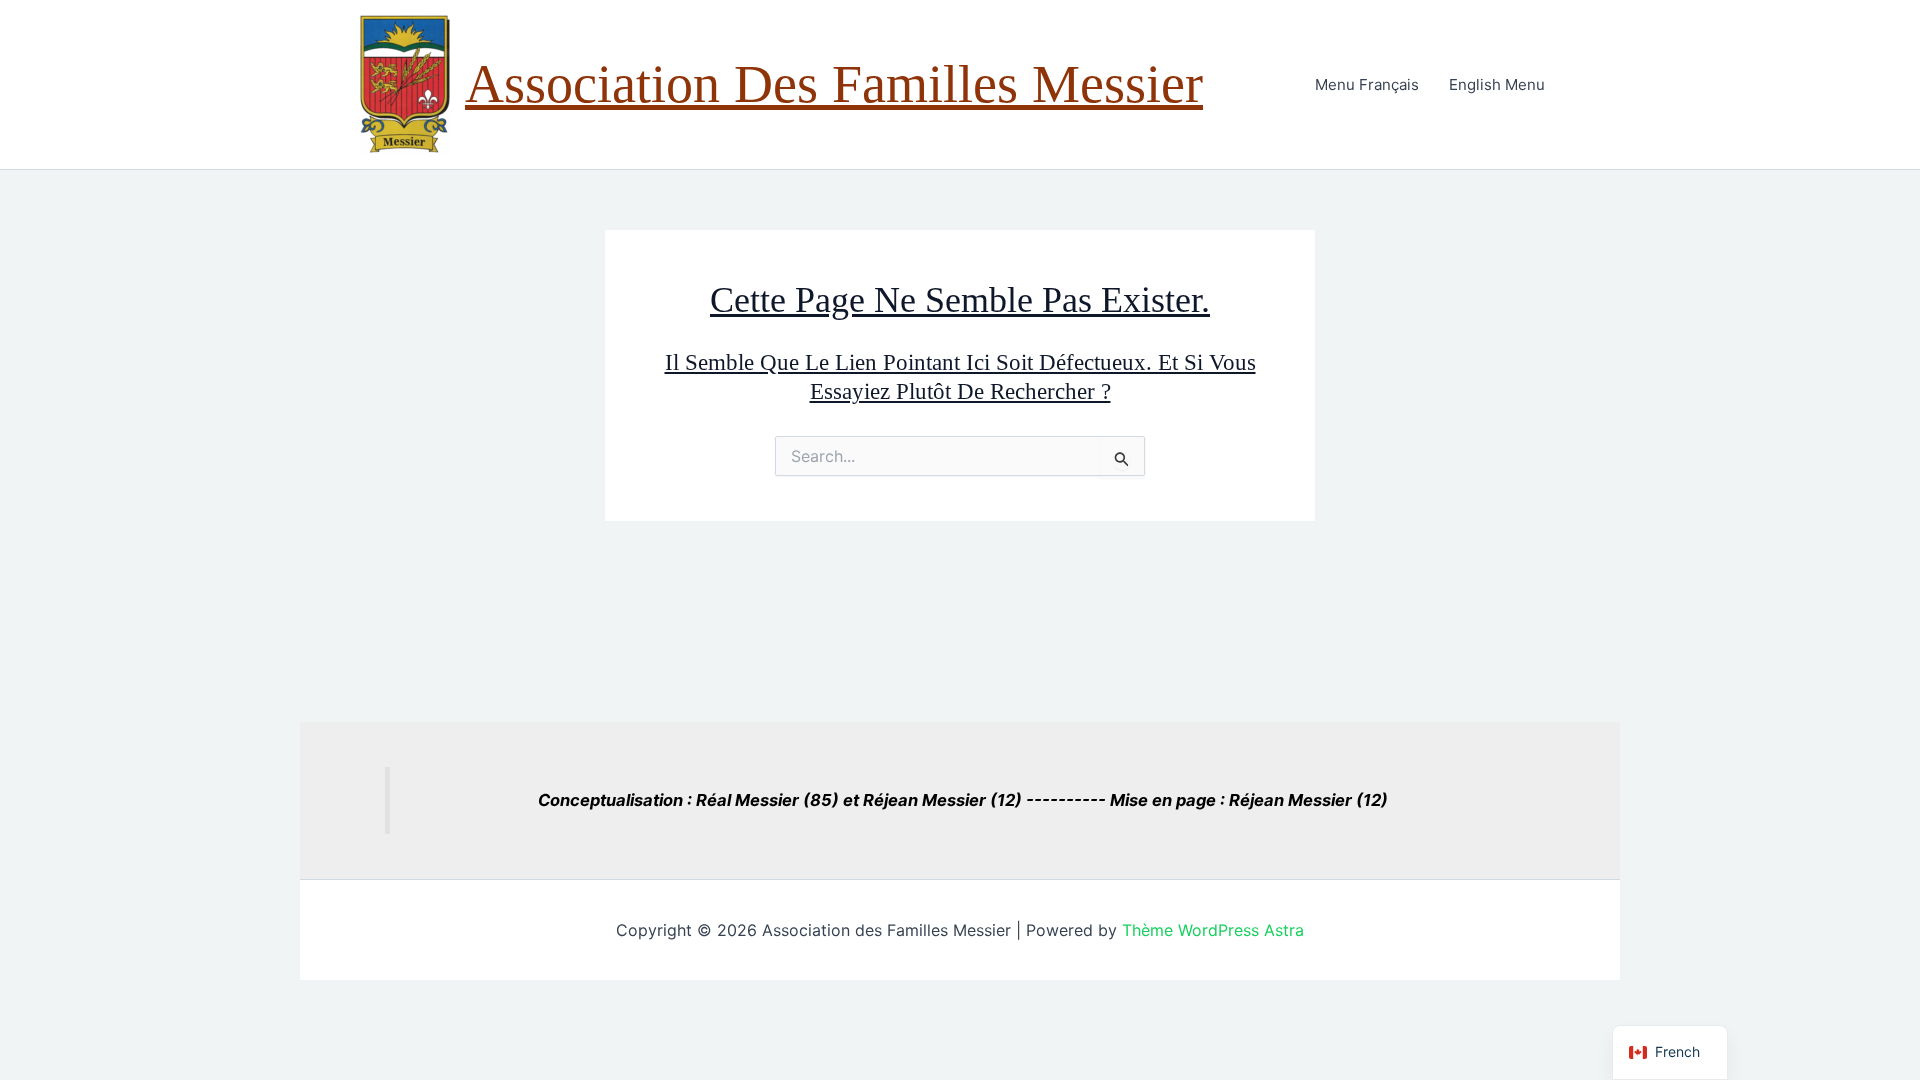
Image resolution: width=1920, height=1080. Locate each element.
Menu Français (1367, 84)
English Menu (1497, 84)
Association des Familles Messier (834, 84)
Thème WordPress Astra (1213, 930)
